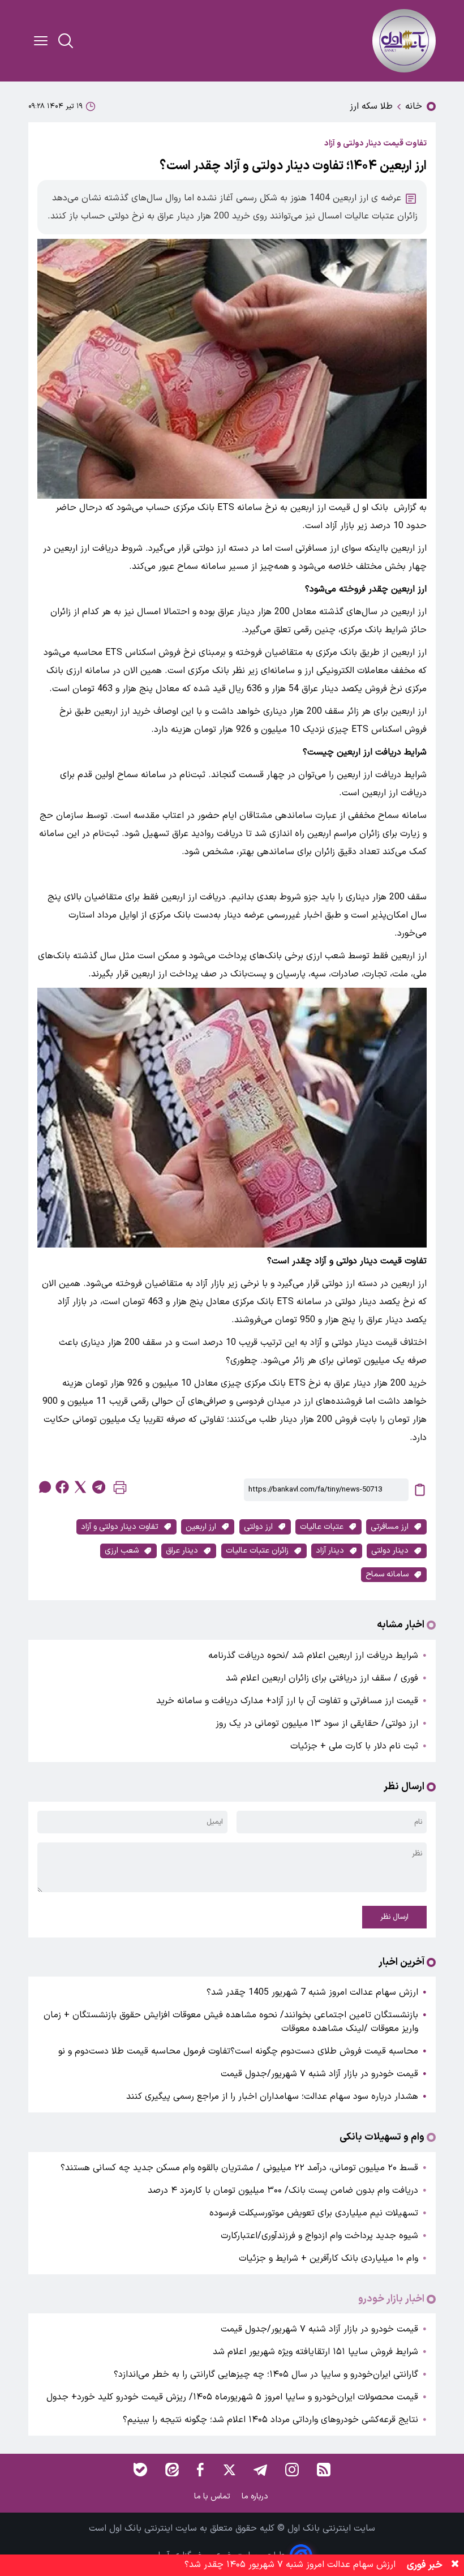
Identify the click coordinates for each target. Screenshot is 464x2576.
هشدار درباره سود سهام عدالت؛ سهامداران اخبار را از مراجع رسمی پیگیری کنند (272, 2097)
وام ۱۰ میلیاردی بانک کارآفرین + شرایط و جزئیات (328, 2258)
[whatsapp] (44, 1487)
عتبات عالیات (322, 1527)
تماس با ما (213, 2496)
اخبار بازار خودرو (391, 2299)
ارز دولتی (258, 1527)
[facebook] (62, 1487)
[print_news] (120, 1490)
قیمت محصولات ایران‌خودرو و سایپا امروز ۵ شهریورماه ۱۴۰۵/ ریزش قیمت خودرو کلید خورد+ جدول (232, 2397)
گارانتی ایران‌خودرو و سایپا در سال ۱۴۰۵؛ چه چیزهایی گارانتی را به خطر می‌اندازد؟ (266, 2374)
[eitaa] (172, 2470)
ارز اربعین (201, 1527)
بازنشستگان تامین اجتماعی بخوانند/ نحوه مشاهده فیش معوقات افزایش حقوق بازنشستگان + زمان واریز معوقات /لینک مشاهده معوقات (231, 2022)
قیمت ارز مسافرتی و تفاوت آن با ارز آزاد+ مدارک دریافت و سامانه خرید (287, 1701)
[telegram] (98, 1487)
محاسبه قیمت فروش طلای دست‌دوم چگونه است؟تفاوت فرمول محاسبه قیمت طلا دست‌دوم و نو (238, 2051)
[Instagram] (292, 2470)
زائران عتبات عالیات (257, 1551)
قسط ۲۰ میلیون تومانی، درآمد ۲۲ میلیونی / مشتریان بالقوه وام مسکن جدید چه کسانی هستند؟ (239, 2168)
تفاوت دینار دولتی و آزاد (120, 1527)
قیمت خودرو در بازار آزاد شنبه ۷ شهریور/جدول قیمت (319, 2074)
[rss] (324, 2470)
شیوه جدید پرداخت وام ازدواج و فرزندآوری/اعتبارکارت (319, 2236)
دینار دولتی (390, 1551)
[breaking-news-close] (455, 2565)
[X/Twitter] (229, 2470)
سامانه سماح (387, 1574)
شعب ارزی (122, 1551)
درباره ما (256, 2496)
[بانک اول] (404, 41)
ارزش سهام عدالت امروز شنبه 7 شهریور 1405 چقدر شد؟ (312, 1992)
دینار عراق (182, 1551)
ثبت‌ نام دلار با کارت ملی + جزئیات (354, 1746)
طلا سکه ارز (371, 106)
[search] (66, 41)
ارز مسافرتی (390, 1527)
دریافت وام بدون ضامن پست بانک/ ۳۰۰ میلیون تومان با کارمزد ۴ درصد (283, 2191)
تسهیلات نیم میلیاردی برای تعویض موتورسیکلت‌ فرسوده (314, 2213)
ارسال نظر (394, 1917)
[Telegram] (260, 2470)
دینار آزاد (330, 1551)
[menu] (41, 41)
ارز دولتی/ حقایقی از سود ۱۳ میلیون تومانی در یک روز (317, 1724)
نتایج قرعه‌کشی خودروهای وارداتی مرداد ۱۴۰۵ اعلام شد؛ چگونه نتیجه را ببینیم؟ (270, 2420)
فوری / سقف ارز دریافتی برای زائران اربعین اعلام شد (322, 1678)
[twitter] (80, 1487)
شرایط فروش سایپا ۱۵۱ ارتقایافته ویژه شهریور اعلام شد (315, 2352)
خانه (414, 106)
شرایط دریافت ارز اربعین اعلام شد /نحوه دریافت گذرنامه (313, 1656)
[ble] (140, 2470)
